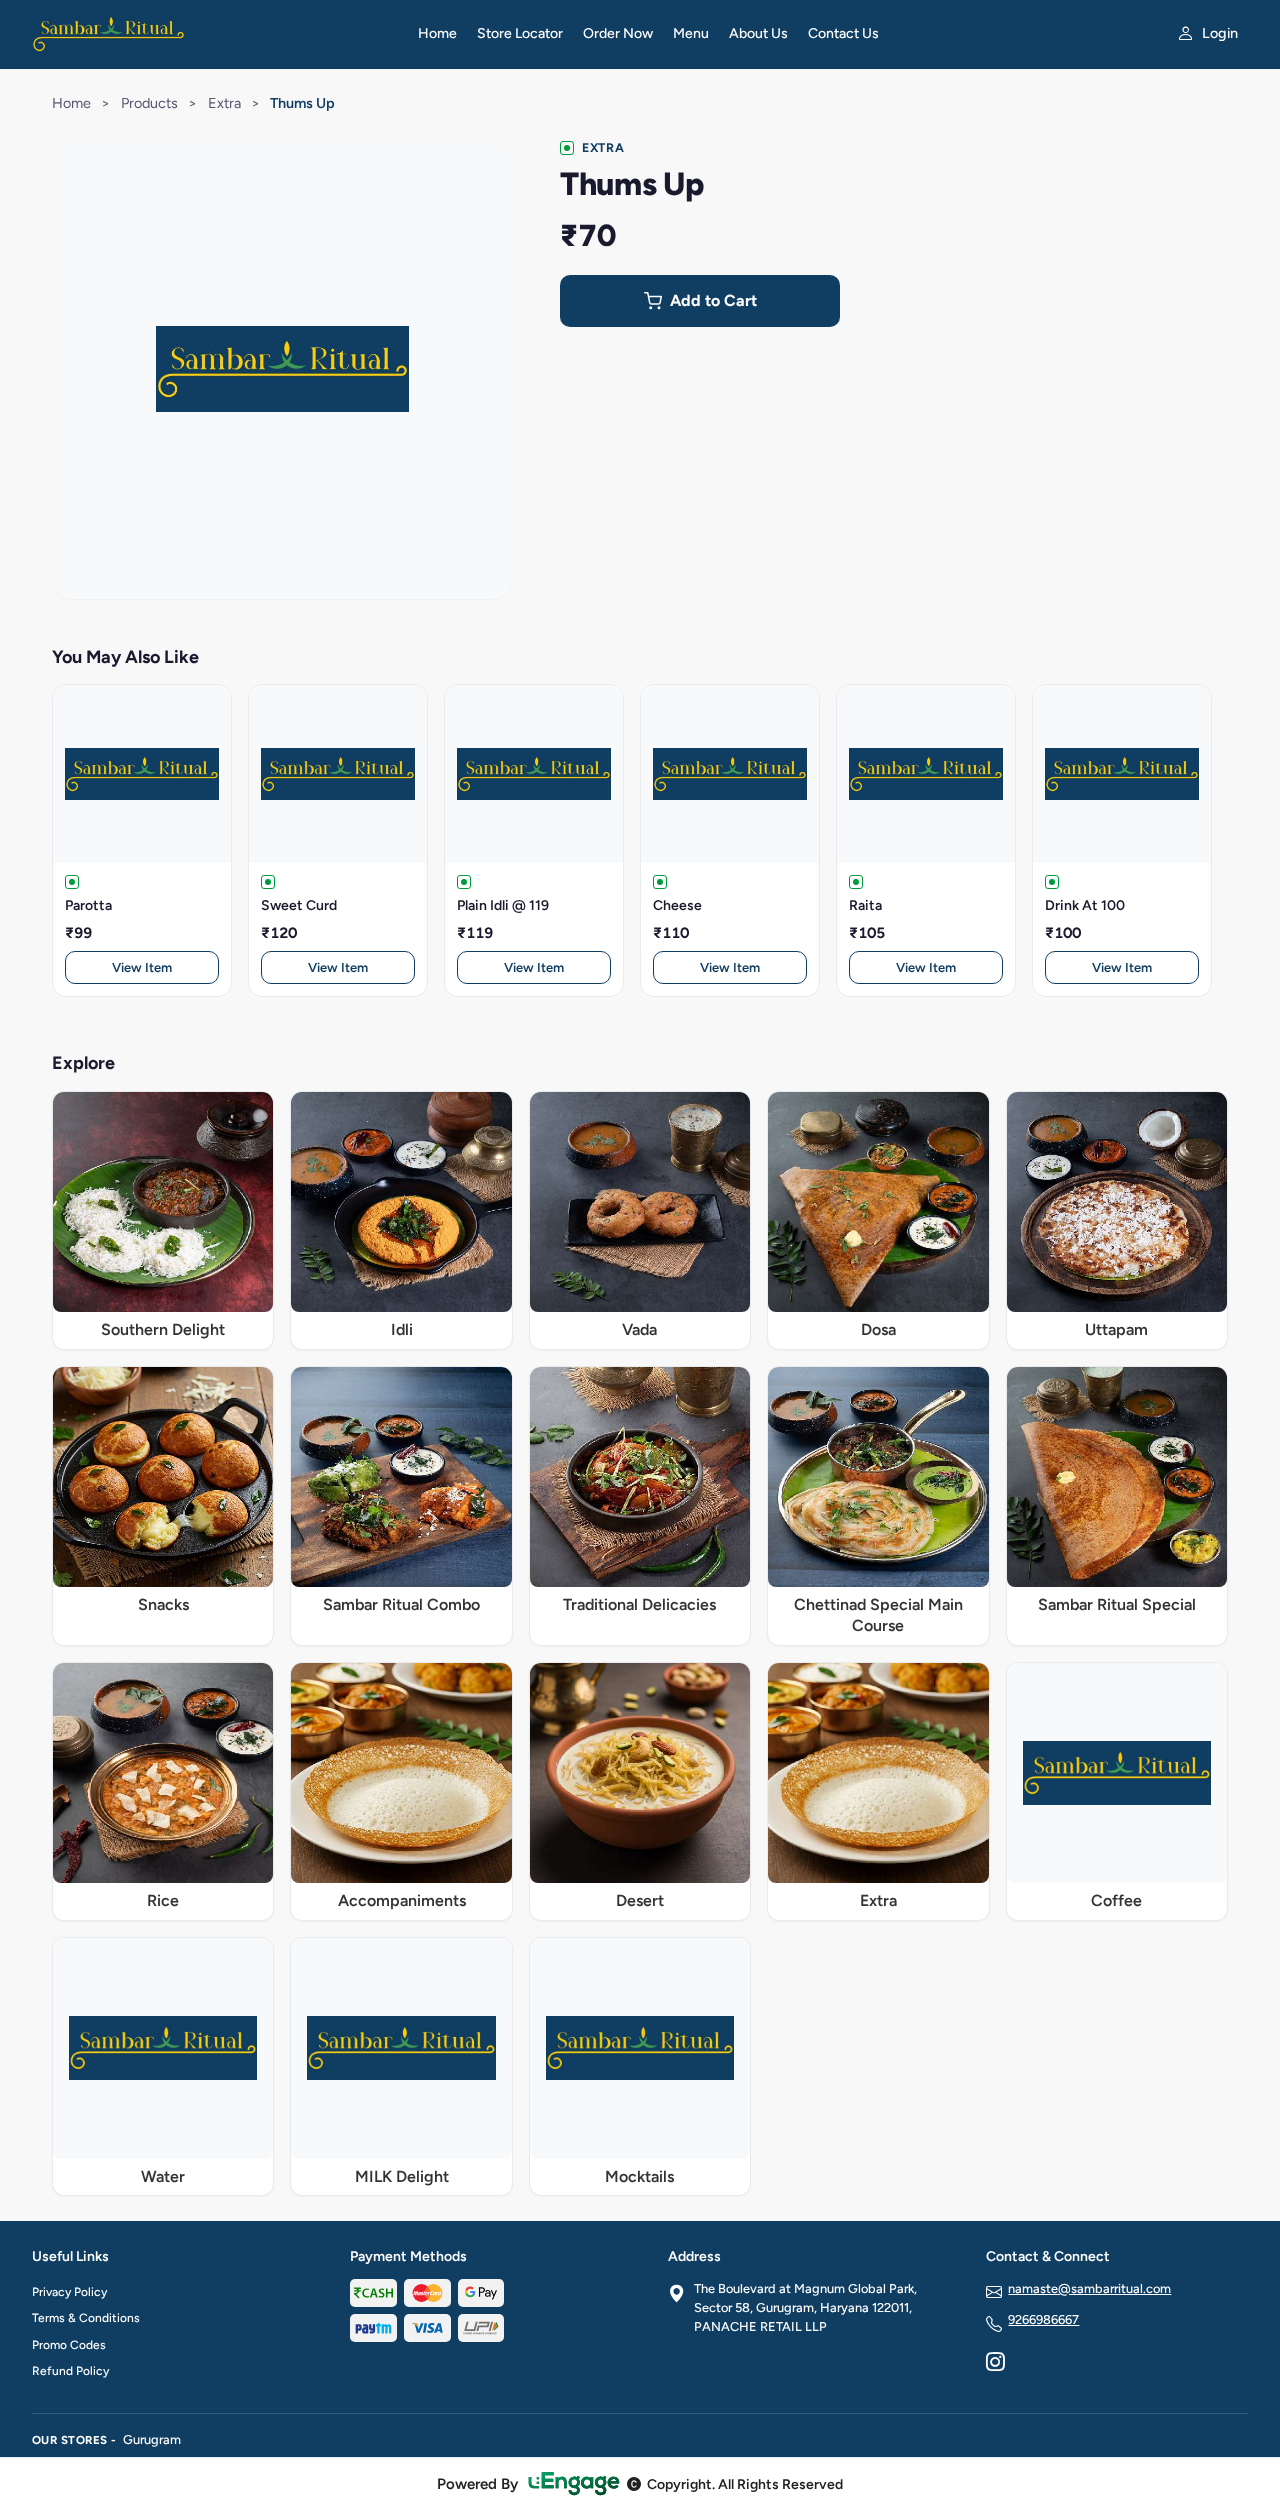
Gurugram (152, 2439)
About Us (758, 33)
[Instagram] (995, 2364)
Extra (224, 103)
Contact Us (843, 33)
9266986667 (1043, 2319)
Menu (691, 33)
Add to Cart (713, 300)
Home (437, 33)
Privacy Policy (69, 2292)
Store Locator (520, 33)
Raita (865, 905)
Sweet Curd (299, 905)
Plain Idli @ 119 (503, 905)
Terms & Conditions (86, 2318)
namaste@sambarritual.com (1089, 2288)
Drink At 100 (1085, 905)
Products (149, 103)
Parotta (88, 905)
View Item (142, 967)
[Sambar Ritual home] (213, 34)
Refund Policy (70, 2371)
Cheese (677, 905)
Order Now (618, 33)
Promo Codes (69, 2345)
